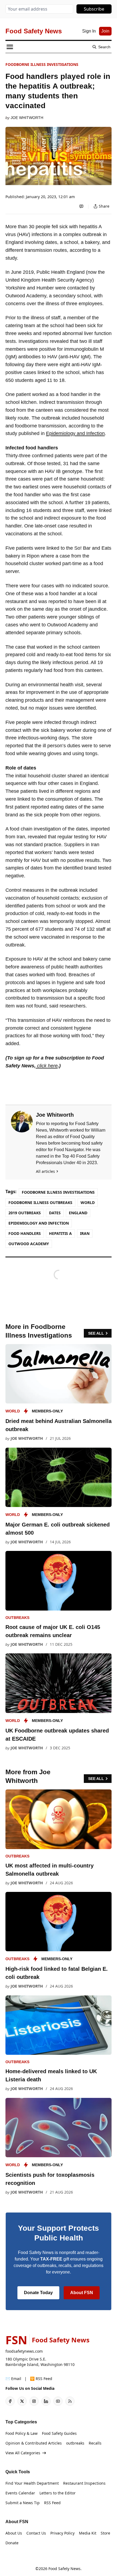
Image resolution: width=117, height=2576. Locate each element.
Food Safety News (64, 2569)
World (88, 1202)
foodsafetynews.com (24, 2351)
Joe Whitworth (27, 118)
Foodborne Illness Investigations (42, 64)
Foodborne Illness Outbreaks (40, 1202)
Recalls (95, 2443)
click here (47, 1066)
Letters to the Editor (58, 2493)
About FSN (82, 2293)
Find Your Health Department (32, 2483)
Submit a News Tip (23, 2503)
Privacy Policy (62, 2533)
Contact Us (36, 2533)
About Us (14, 2533)
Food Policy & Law (21, 2433)
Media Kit (88, 2533)
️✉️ (13, 2379)
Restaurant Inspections (84, 2483)
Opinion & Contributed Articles (34, 2443)
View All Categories (23, 2453)
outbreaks (17, 1618)
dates (55, 1213)
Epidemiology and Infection (75, 433)
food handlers (25, 1233)
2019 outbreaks (25, 1213)
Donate (12, 2543)
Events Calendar (20, 2493)
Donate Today (38, 2293)
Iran (85, 1233)
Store (105, 2533)
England (78, 1213)
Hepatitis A (60, 1233)
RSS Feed (52, 2503)
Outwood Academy (29, 1244)
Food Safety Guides (59, 2433)
